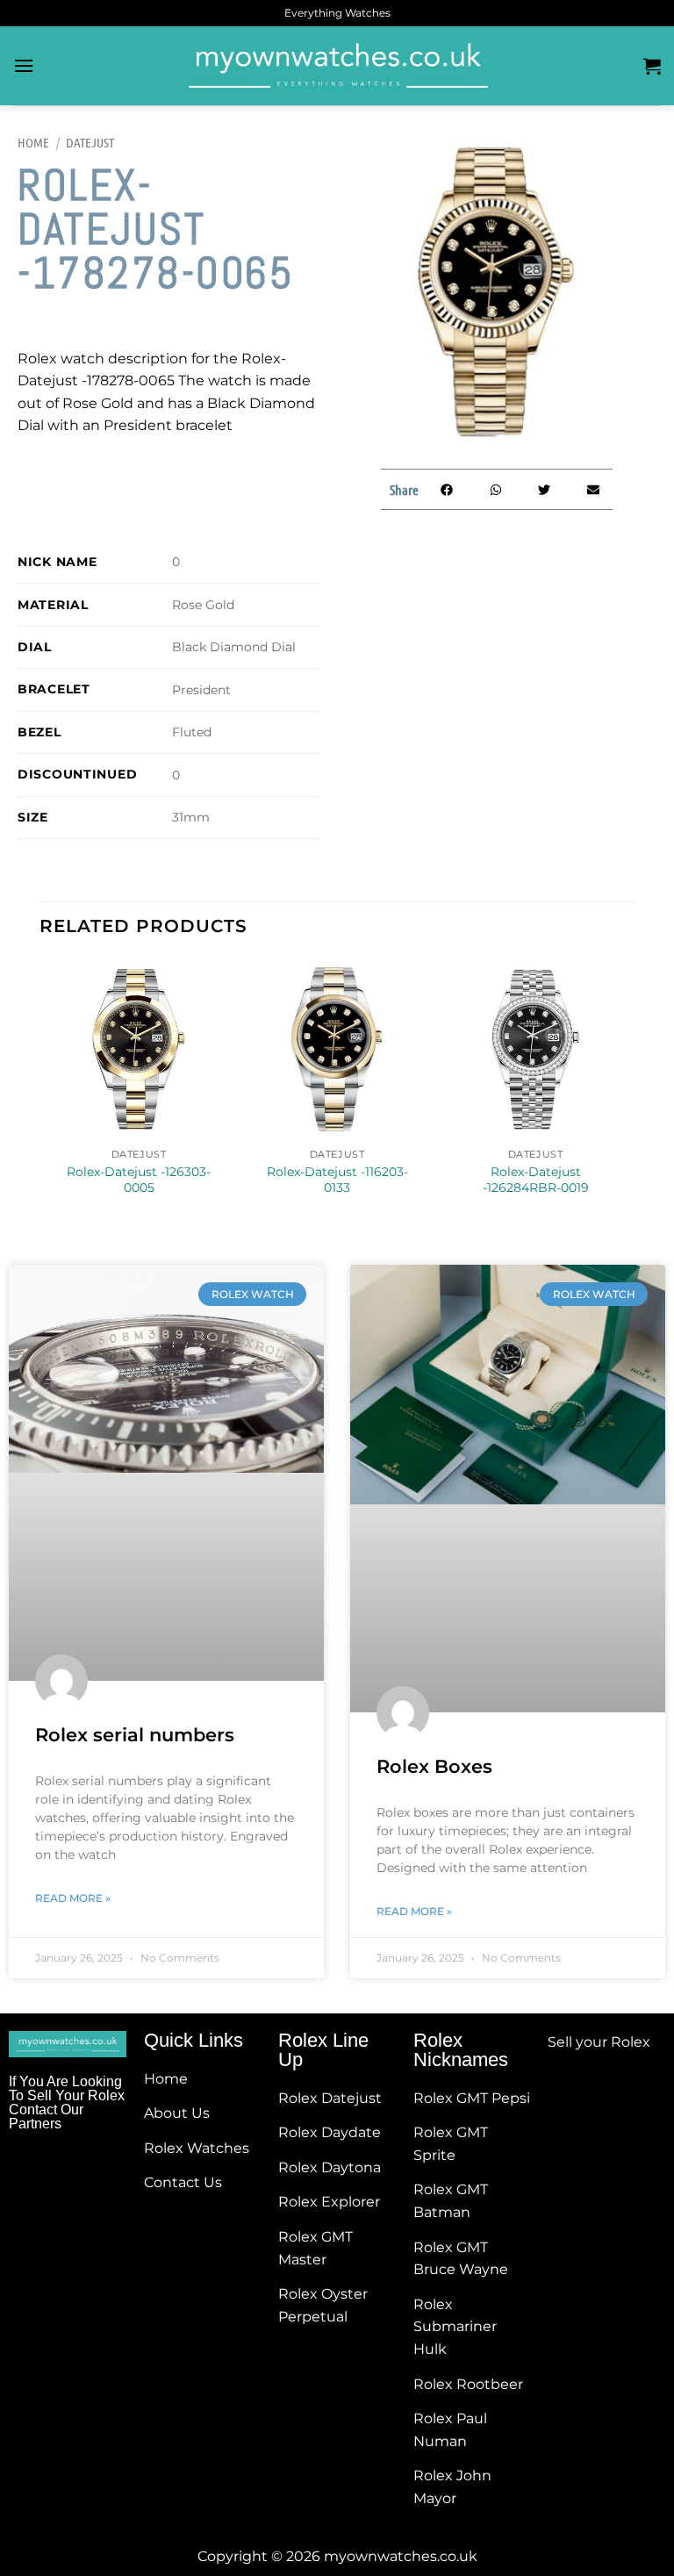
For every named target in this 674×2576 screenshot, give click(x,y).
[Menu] (24, 65)
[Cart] (652, 66)
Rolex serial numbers (135, 1735)
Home (33, 142)
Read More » (73, 1898)
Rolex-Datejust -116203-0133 (337, 1180)
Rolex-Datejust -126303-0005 (139, 1180)
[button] (447, 489)
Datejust (90, 142)
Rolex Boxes (434, 1766)
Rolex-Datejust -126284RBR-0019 (536, 1180)
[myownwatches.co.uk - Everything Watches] (337, 66)
